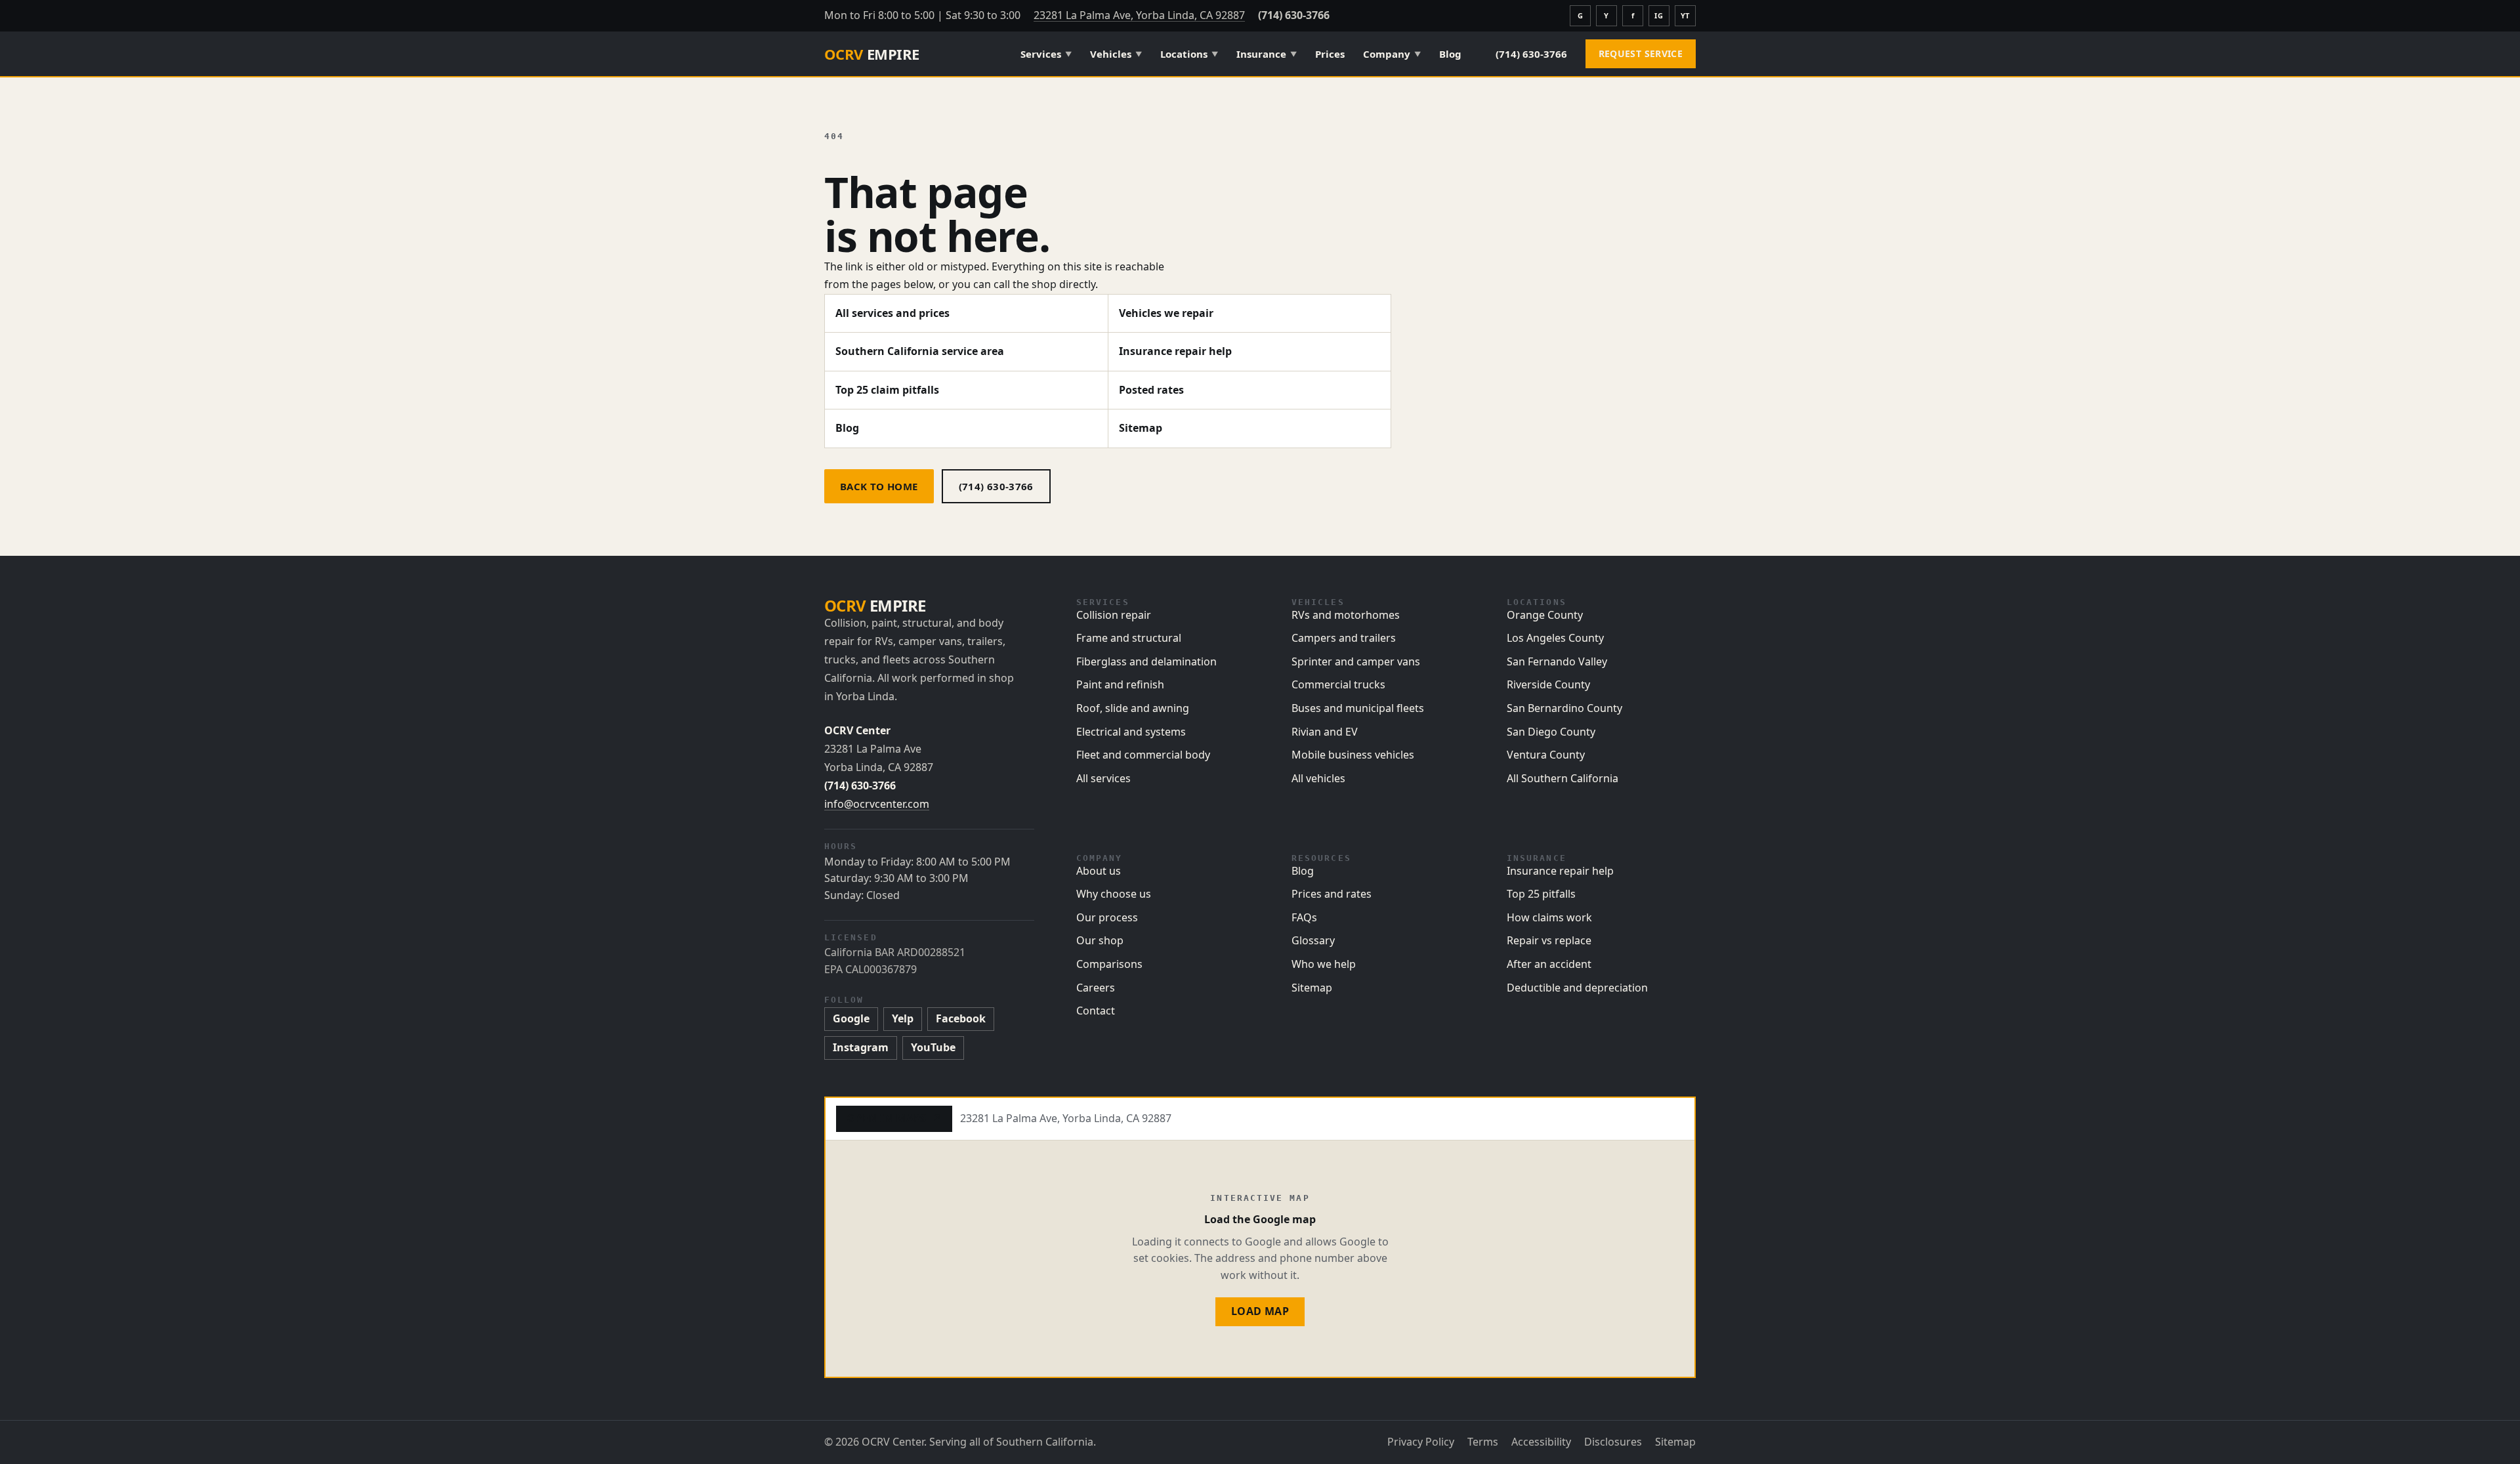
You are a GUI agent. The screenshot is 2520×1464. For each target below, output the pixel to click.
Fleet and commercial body (1143, 755)
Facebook (961, 1018)
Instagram (861, 1047)
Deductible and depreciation (1577, 988)
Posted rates (1151, 390)
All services (1103, 778)
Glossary (1313, 940)
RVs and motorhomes (1346, 615)
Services (1046, 54)
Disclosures (1613, 1442)
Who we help (1324, 964)
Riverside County (1548, 684)
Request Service (1641, 53)
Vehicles (1116, 54)
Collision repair (1114, 615)
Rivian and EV (1325, 732)
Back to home (879, 486)
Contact (1096, 1011)
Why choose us (1114, 894)
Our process (1107, 917)
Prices (1330, 54)
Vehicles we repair (1166, 313)
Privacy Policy (1421, 1442)
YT (1685, 15)
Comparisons (1109, 964)
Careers (1096, 988)
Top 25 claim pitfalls (887, 390)
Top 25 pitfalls (1541, 894)
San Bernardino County (1564, 708)
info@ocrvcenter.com (877, 804)
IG (1659, 15)
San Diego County (1551, 732)
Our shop (1100, 940)
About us (1099, 871)
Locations (1189, 54)
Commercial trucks (1338, 684)
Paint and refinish (1120, 684)
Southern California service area (920, 351)
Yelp (903, 1018)
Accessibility (1541, 1442)
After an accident (1549, 964)
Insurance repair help (1175, 351)
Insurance (1267, 54)
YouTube (933, 1047)
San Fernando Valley (1557, 661)
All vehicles (1318, 778)
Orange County (1545, 615)
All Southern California (1563, 778)
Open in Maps (894, 1118)
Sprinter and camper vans (1356, 661)
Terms (1483, 1442)
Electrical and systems (1131, 732)
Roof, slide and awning (1133, 708)
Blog (1450, 54)
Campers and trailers (1344, 638)
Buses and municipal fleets (1358, 708)
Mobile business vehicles (1353, 755)
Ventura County (1546, 755)
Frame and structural (1129, 638)
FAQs (1304, 917)
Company (1392, 54)
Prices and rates (1332, 894)
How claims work (1549, 917)
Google (851, 1018)
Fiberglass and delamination (1146, 661)
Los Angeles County (1555, 638)
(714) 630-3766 (1294, 15)
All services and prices (892, 313)
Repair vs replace (1549, 940)
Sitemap (1141, 428)
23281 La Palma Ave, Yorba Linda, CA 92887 (1139, 15)
